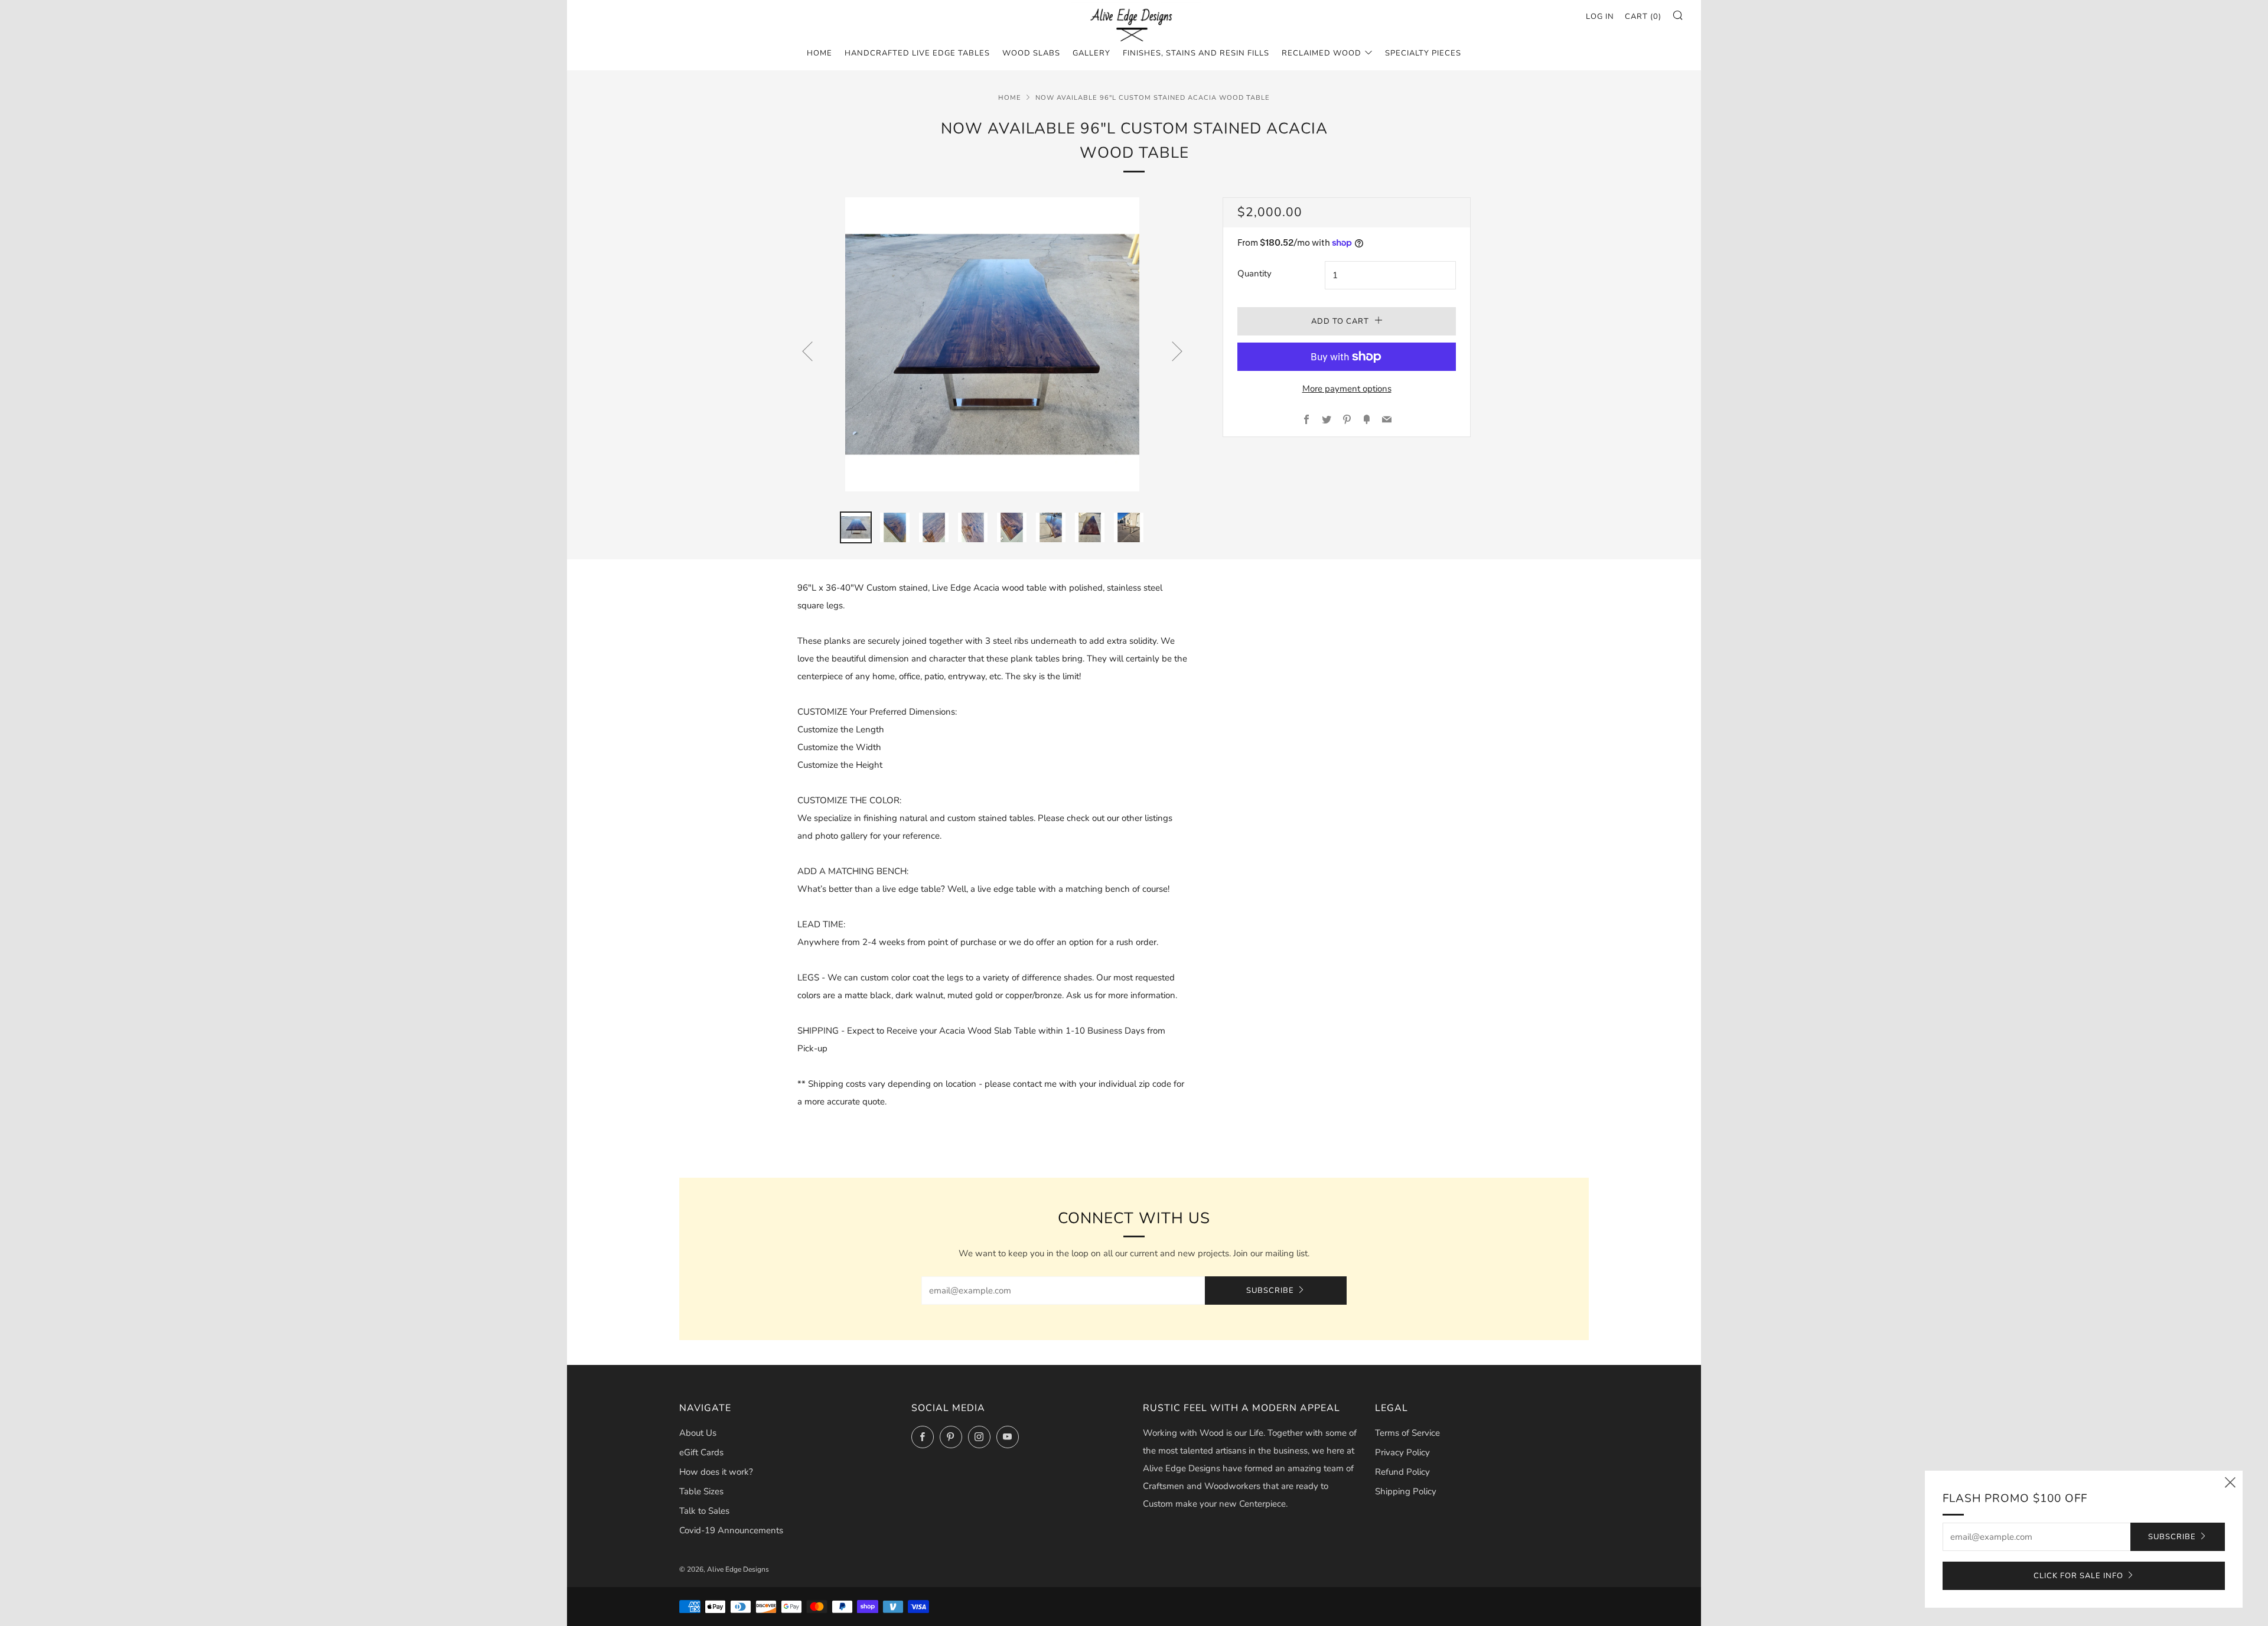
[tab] (856, 527)
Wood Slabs (1031, 53)
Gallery (1091, 53)
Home (819, 53)
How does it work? (716, 1472)
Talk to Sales (704, 1511)
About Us (698, 1433)
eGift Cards (701, 1452)
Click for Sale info (2078, 1576)
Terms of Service (1407, 1433)
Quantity (1254, 273)
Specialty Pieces (1423, 53)
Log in (1600, 17)
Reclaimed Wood (1322, 53)
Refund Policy (1402, 1472)
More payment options (1347, 389)
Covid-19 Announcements (731, 1530)
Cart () (1643, 17)
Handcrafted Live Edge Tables (917, 53)
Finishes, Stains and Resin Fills (1196, 53)
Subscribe (1270, 1291)
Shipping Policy (1406, 1491)
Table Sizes (701, 1491)
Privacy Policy (1402, 1452)
